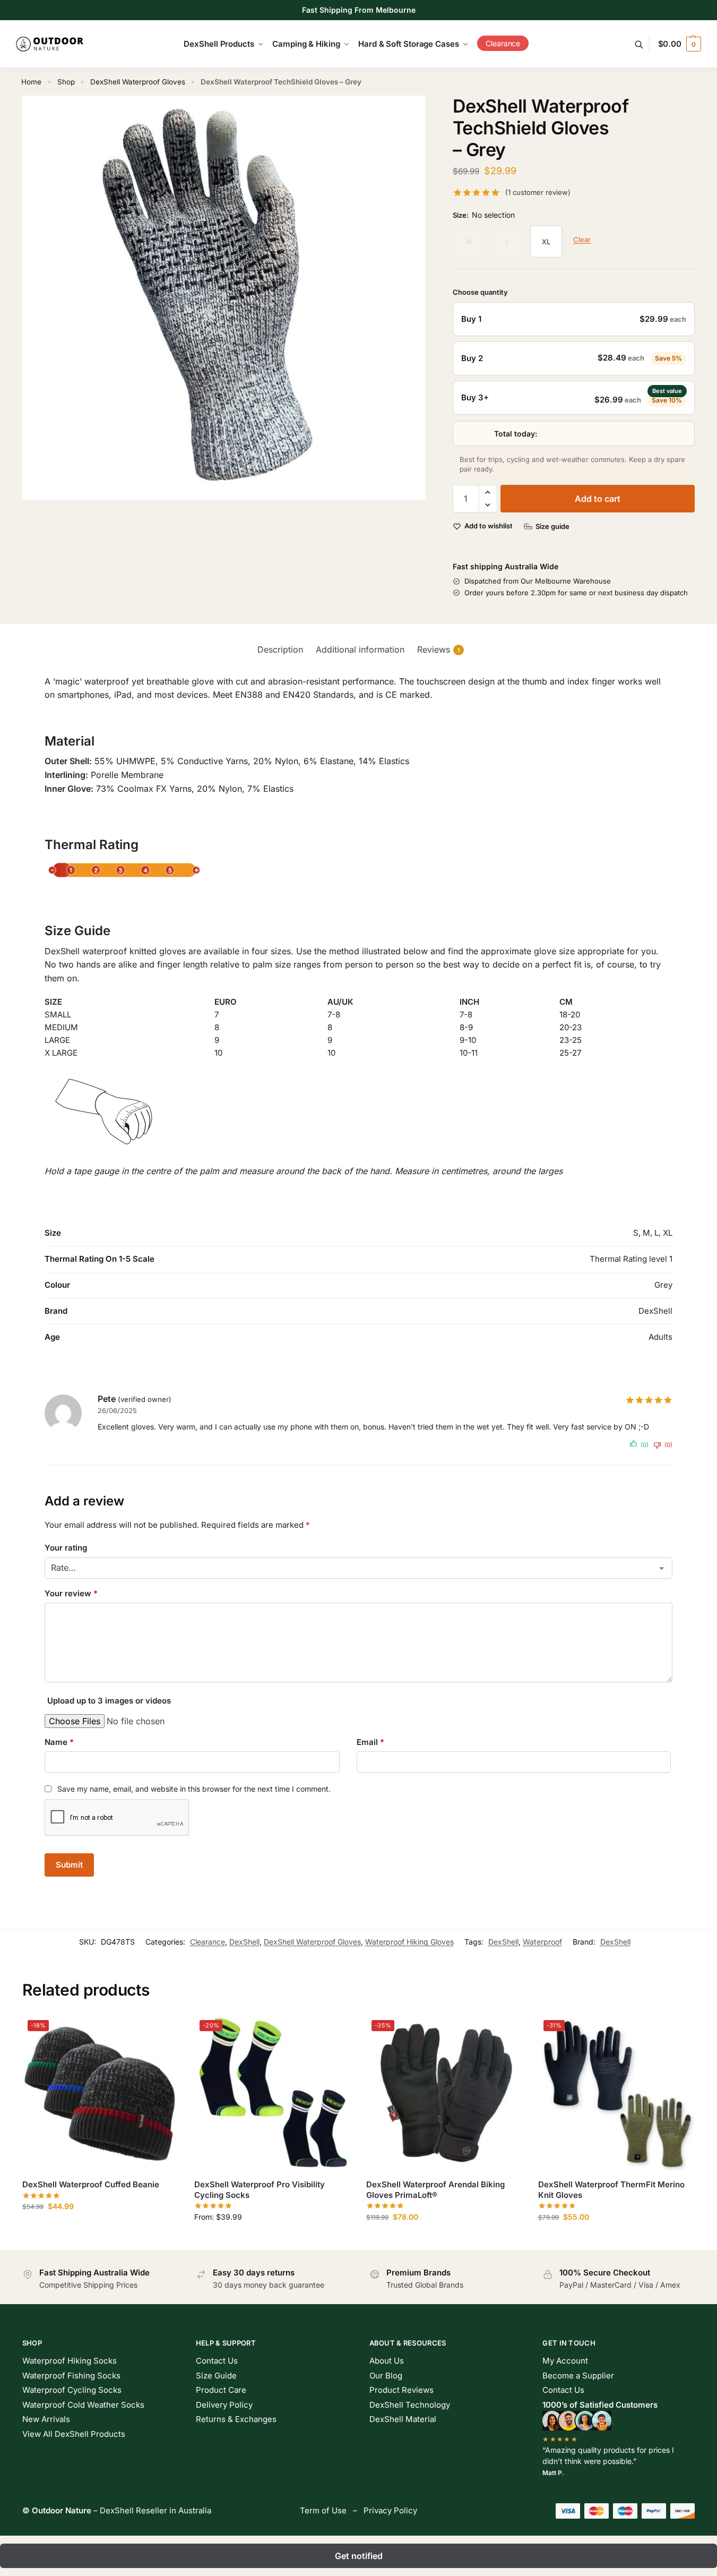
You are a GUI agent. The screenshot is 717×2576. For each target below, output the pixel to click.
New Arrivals (46, 2422)
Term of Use (323, 2513)
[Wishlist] (162, 2033)
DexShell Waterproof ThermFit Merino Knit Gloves (611, 2192)
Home (31, 82)
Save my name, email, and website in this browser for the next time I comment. (194, 1791)
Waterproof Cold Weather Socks (83, 2407)
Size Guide (216, 2378)
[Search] (645, 44)
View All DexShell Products (74, 2436)
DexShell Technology (410, 2407)
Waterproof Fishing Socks (71, 2378)
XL (546, 242)
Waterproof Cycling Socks (72, 2393)
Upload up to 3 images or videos (109, 1703)
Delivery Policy (224, 2407)
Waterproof (542, 1944)
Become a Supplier (578, 2378)
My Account (565, 2363)
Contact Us (217, 2363)
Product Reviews (401, 2393)
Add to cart (598, 501)
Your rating (66, 1550)
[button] (680, 44)
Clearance (208, 1944)
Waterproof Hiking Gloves (409, 1944)
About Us (387, 2363)
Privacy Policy (390, 2513)
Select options (100, 2231)
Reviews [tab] (438, 652)
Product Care (221, 2393)
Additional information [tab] (360, 652)
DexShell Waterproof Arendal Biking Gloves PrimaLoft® (435, 2192)
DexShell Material (403, 2422)
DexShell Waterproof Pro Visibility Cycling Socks (260, 2192)
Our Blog (386, 2378)
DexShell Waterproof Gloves (138, 82)
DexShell (244, 1944)
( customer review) (538, 192)
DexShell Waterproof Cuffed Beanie (91, 2187)
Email (370, 1744)
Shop (66, 82)
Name (59, 1744)
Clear (582, 239)
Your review (71, 1595)
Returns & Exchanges (236, 2422)
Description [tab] (280, 652)
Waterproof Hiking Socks (70, 2363)
